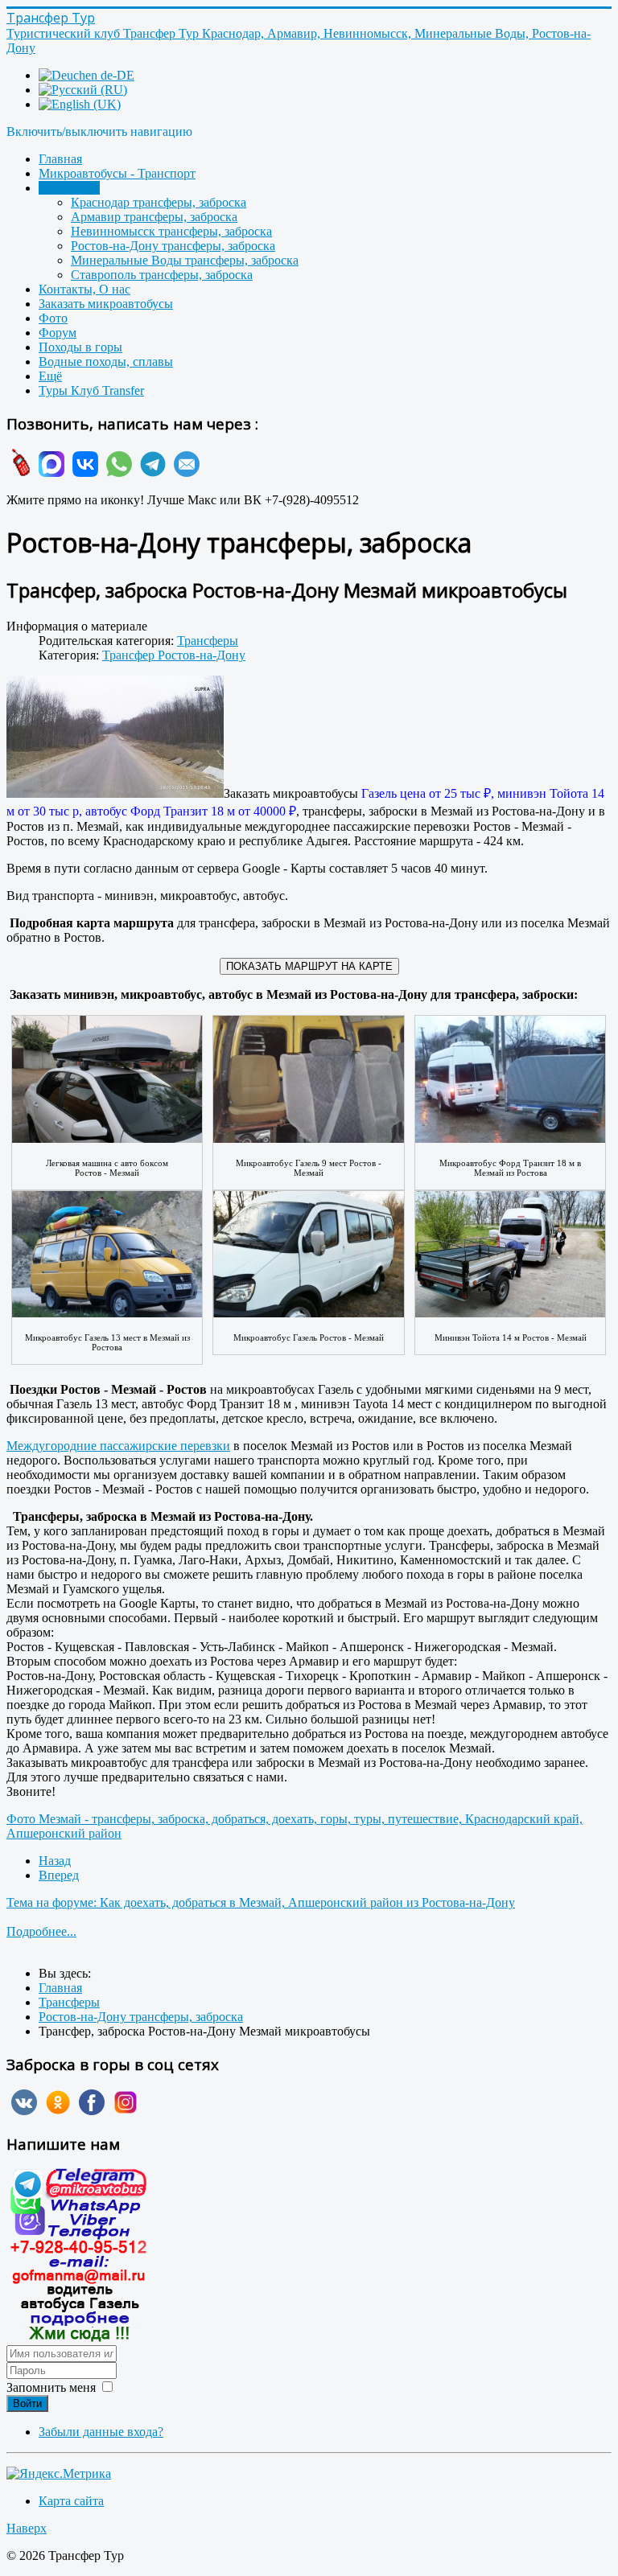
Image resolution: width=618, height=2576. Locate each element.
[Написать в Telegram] (150, 472)
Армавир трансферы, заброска (154, 217)
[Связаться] (79, 2338)
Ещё (50, 376)
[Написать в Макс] (49, 472)
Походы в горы (80, 347)
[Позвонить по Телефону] (19, 472)
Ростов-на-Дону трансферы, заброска (173, 246)
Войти (27, 2403)
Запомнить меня (51, 2387)
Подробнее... (41, 1931)
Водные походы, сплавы (106, 362)
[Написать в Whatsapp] (117, 472)
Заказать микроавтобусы (106, 304)
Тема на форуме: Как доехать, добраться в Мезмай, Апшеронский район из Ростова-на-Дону (261, 1902)
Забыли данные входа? (101, 2432)
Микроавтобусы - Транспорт (117, 173)
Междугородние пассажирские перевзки (118, 1446)
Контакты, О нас (84, 289)
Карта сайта (71, 2501)
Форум (58, 333)
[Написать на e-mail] (184, 472)
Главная (60, 159)
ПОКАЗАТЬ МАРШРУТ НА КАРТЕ (309, 966)
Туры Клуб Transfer (91, 390)
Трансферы (69, 188)
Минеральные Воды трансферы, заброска (185, 260)
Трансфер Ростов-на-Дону (174, 655)
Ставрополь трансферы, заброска (162, 275)
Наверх (27, 2528)
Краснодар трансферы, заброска (159, 202)
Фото (53, 318)
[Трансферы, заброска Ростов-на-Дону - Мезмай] (115, 738)
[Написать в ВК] (83, 472)
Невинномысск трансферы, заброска (171, 231)
